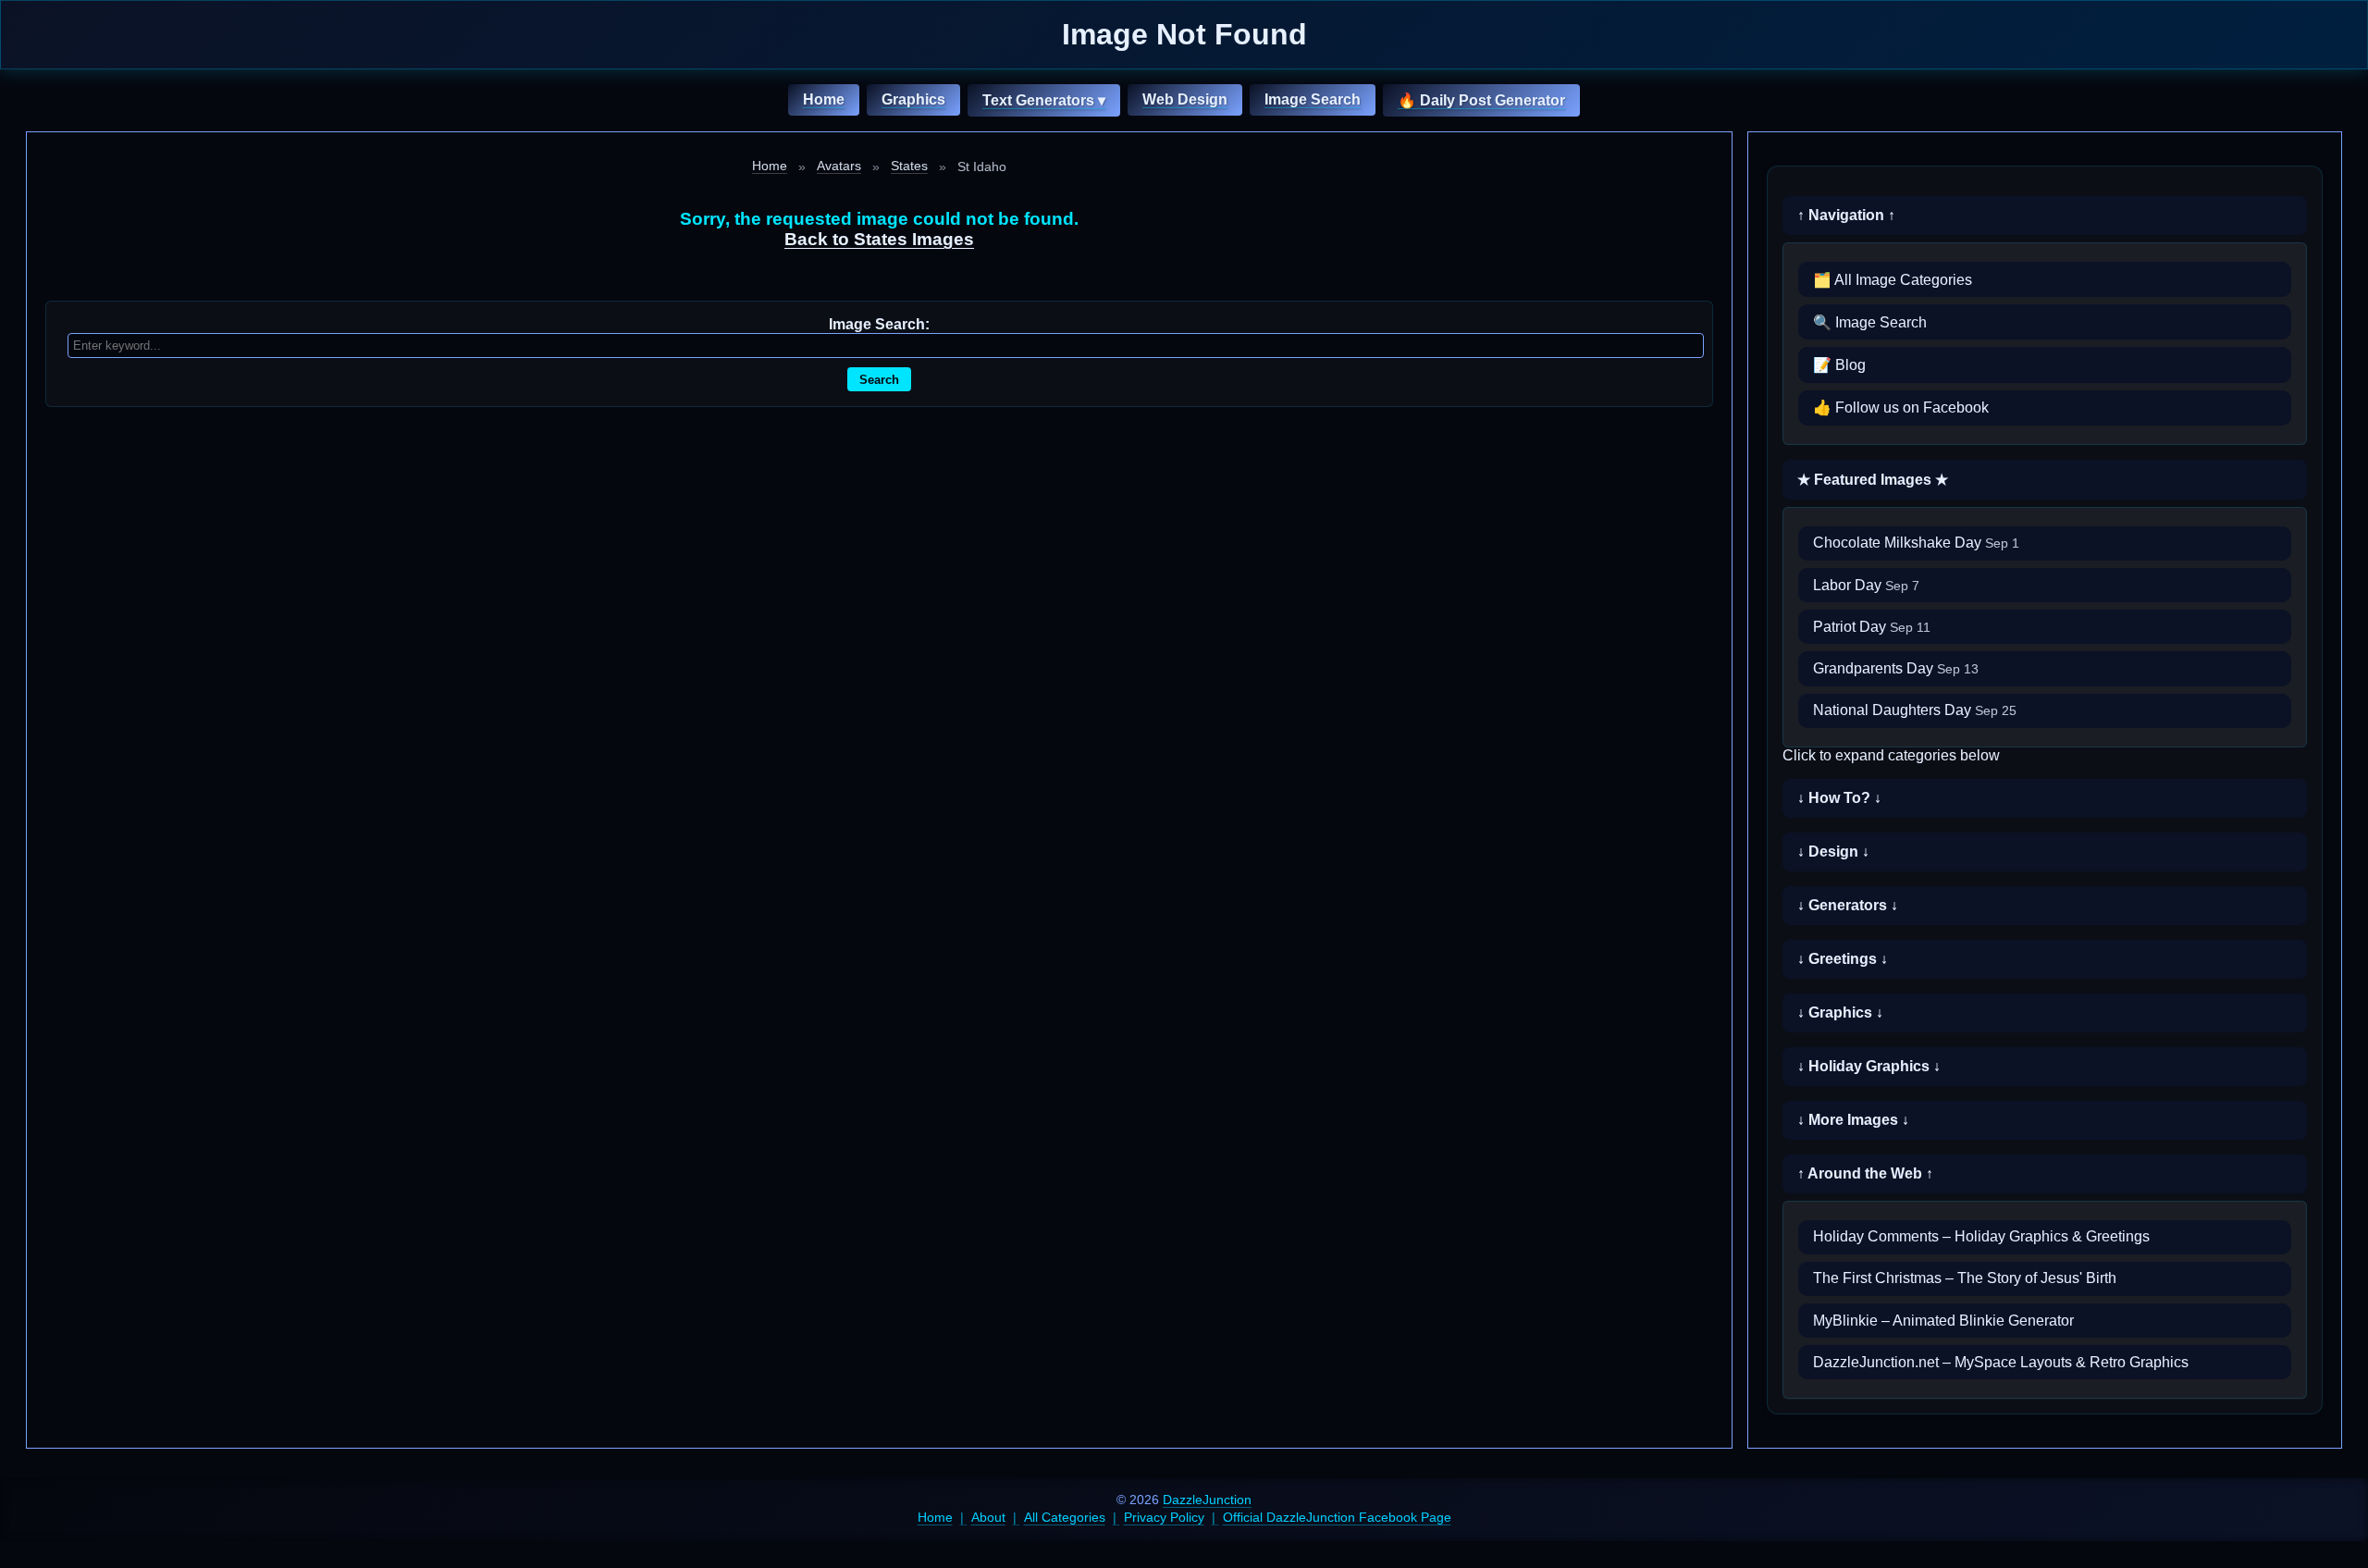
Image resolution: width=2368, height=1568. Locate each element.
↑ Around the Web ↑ (1865, 1173)
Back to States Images (879, 239)
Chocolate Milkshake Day (1916, 543)
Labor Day (1866, 585)
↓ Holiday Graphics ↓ (1869, 1066)
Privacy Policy (1164, 1517)
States (909, 166)
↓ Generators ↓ (1848, 905)
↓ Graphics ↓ (1840, 1012)
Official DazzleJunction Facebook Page (1337, 1517)
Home (824, 99)
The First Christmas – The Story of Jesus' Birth (1965, 1278)
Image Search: (879, 324)
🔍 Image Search (1870, 322)
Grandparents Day (1896, 668)
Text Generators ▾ (1044, 100)
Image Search (1313, 99)
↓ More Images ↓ (1853, 1120)
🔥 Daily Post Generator (1481, 100)
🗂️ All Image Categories (1893, 280)
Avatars (839, 166)
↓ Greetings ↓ (1843, 959)
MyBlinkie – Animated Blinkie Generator (1943, 1321)
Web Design (1185, 99)
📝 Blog (1839, 365)
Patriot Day (1872, 627)
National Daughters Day (1915, 710)
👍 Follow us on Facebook (1901, 407)
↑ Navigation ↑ (1846, 215)
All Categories (1065, 1517)
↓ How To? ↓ (1839, 798)
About (988, 1517)
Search (879, 380)
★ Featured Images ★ (1873, 480)
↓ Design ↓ (1833, 852)
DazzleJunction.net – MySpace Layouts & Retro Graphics (2001, 1362)
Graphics (913, 99)
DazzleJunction (1207, 1500)
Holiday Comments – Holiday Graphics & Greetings (1981, 1236)
